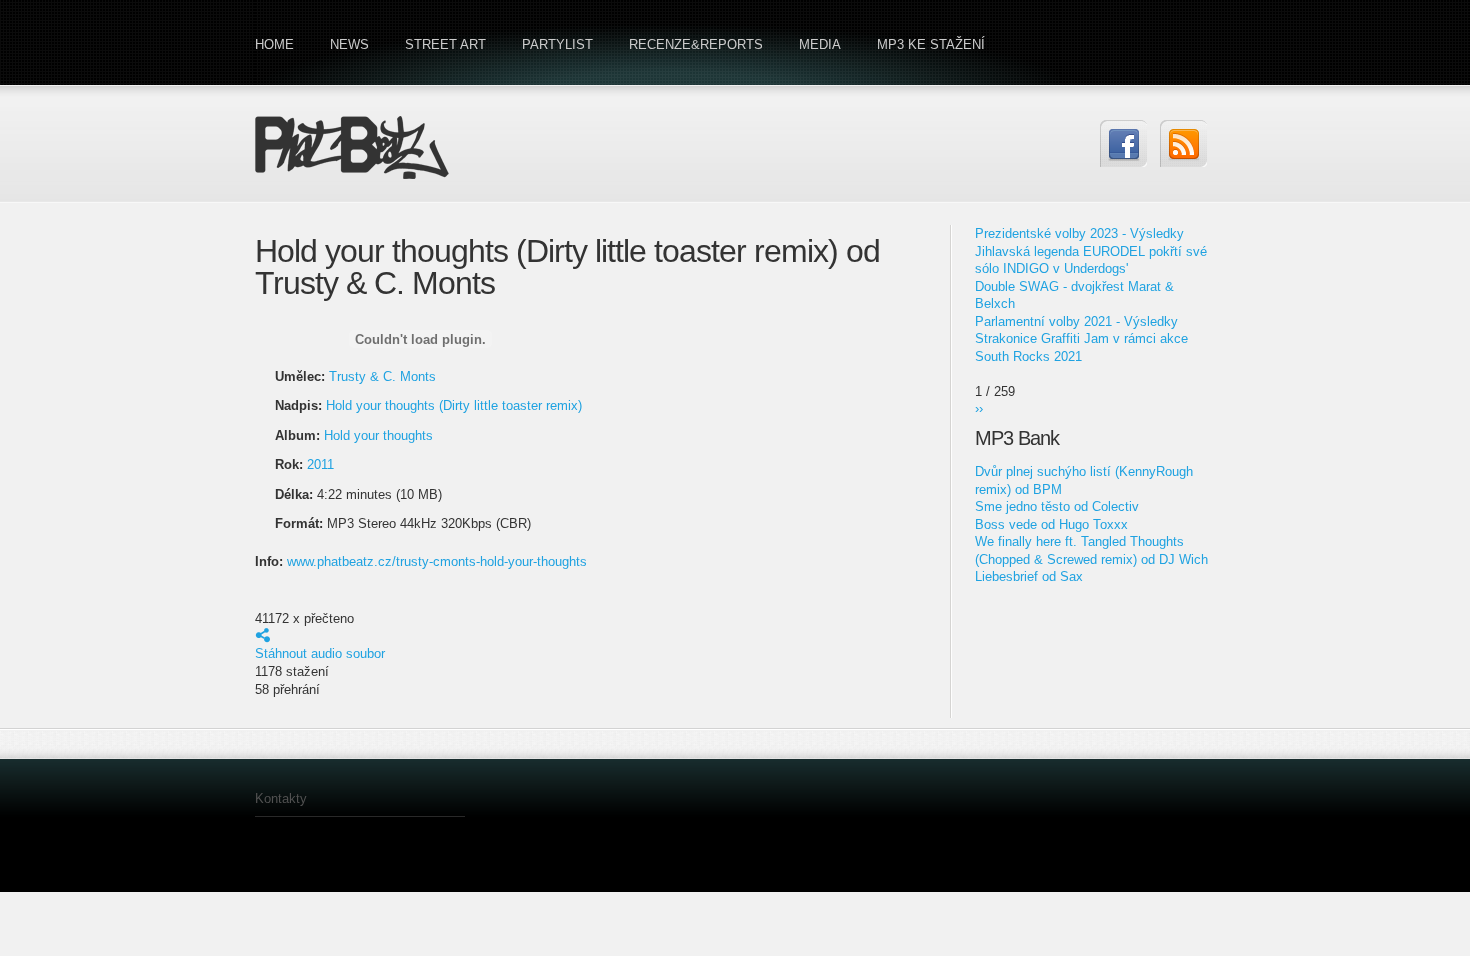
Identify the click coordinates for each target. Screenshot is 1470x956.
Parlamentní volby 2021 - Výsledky (1076, 321)
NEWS (349, 44)
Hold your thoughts (378, 435)
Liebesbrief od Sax (1029, 576)
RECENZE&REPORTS (696, 44)
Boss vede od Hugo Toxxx (1051, 524)
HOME (274, 44)
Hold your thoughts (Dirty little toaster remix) (454, 405)
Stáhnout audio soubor (320, 653)
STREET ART (445, 44)
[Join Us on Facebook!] (1123, 143)
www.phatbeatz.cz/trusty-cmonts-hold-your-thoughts (437, 561)
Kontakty (281, 798)
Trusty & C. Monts (382, 376)
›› (979, 408)
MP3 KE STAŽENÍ (931, 44)
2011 (320, 464)
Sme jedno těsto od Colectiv (1057, 506)
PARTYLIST (557, 44)
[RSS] (1183, 143)
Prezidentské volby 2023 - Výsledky (1079, 233)
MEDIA (820, 44)
